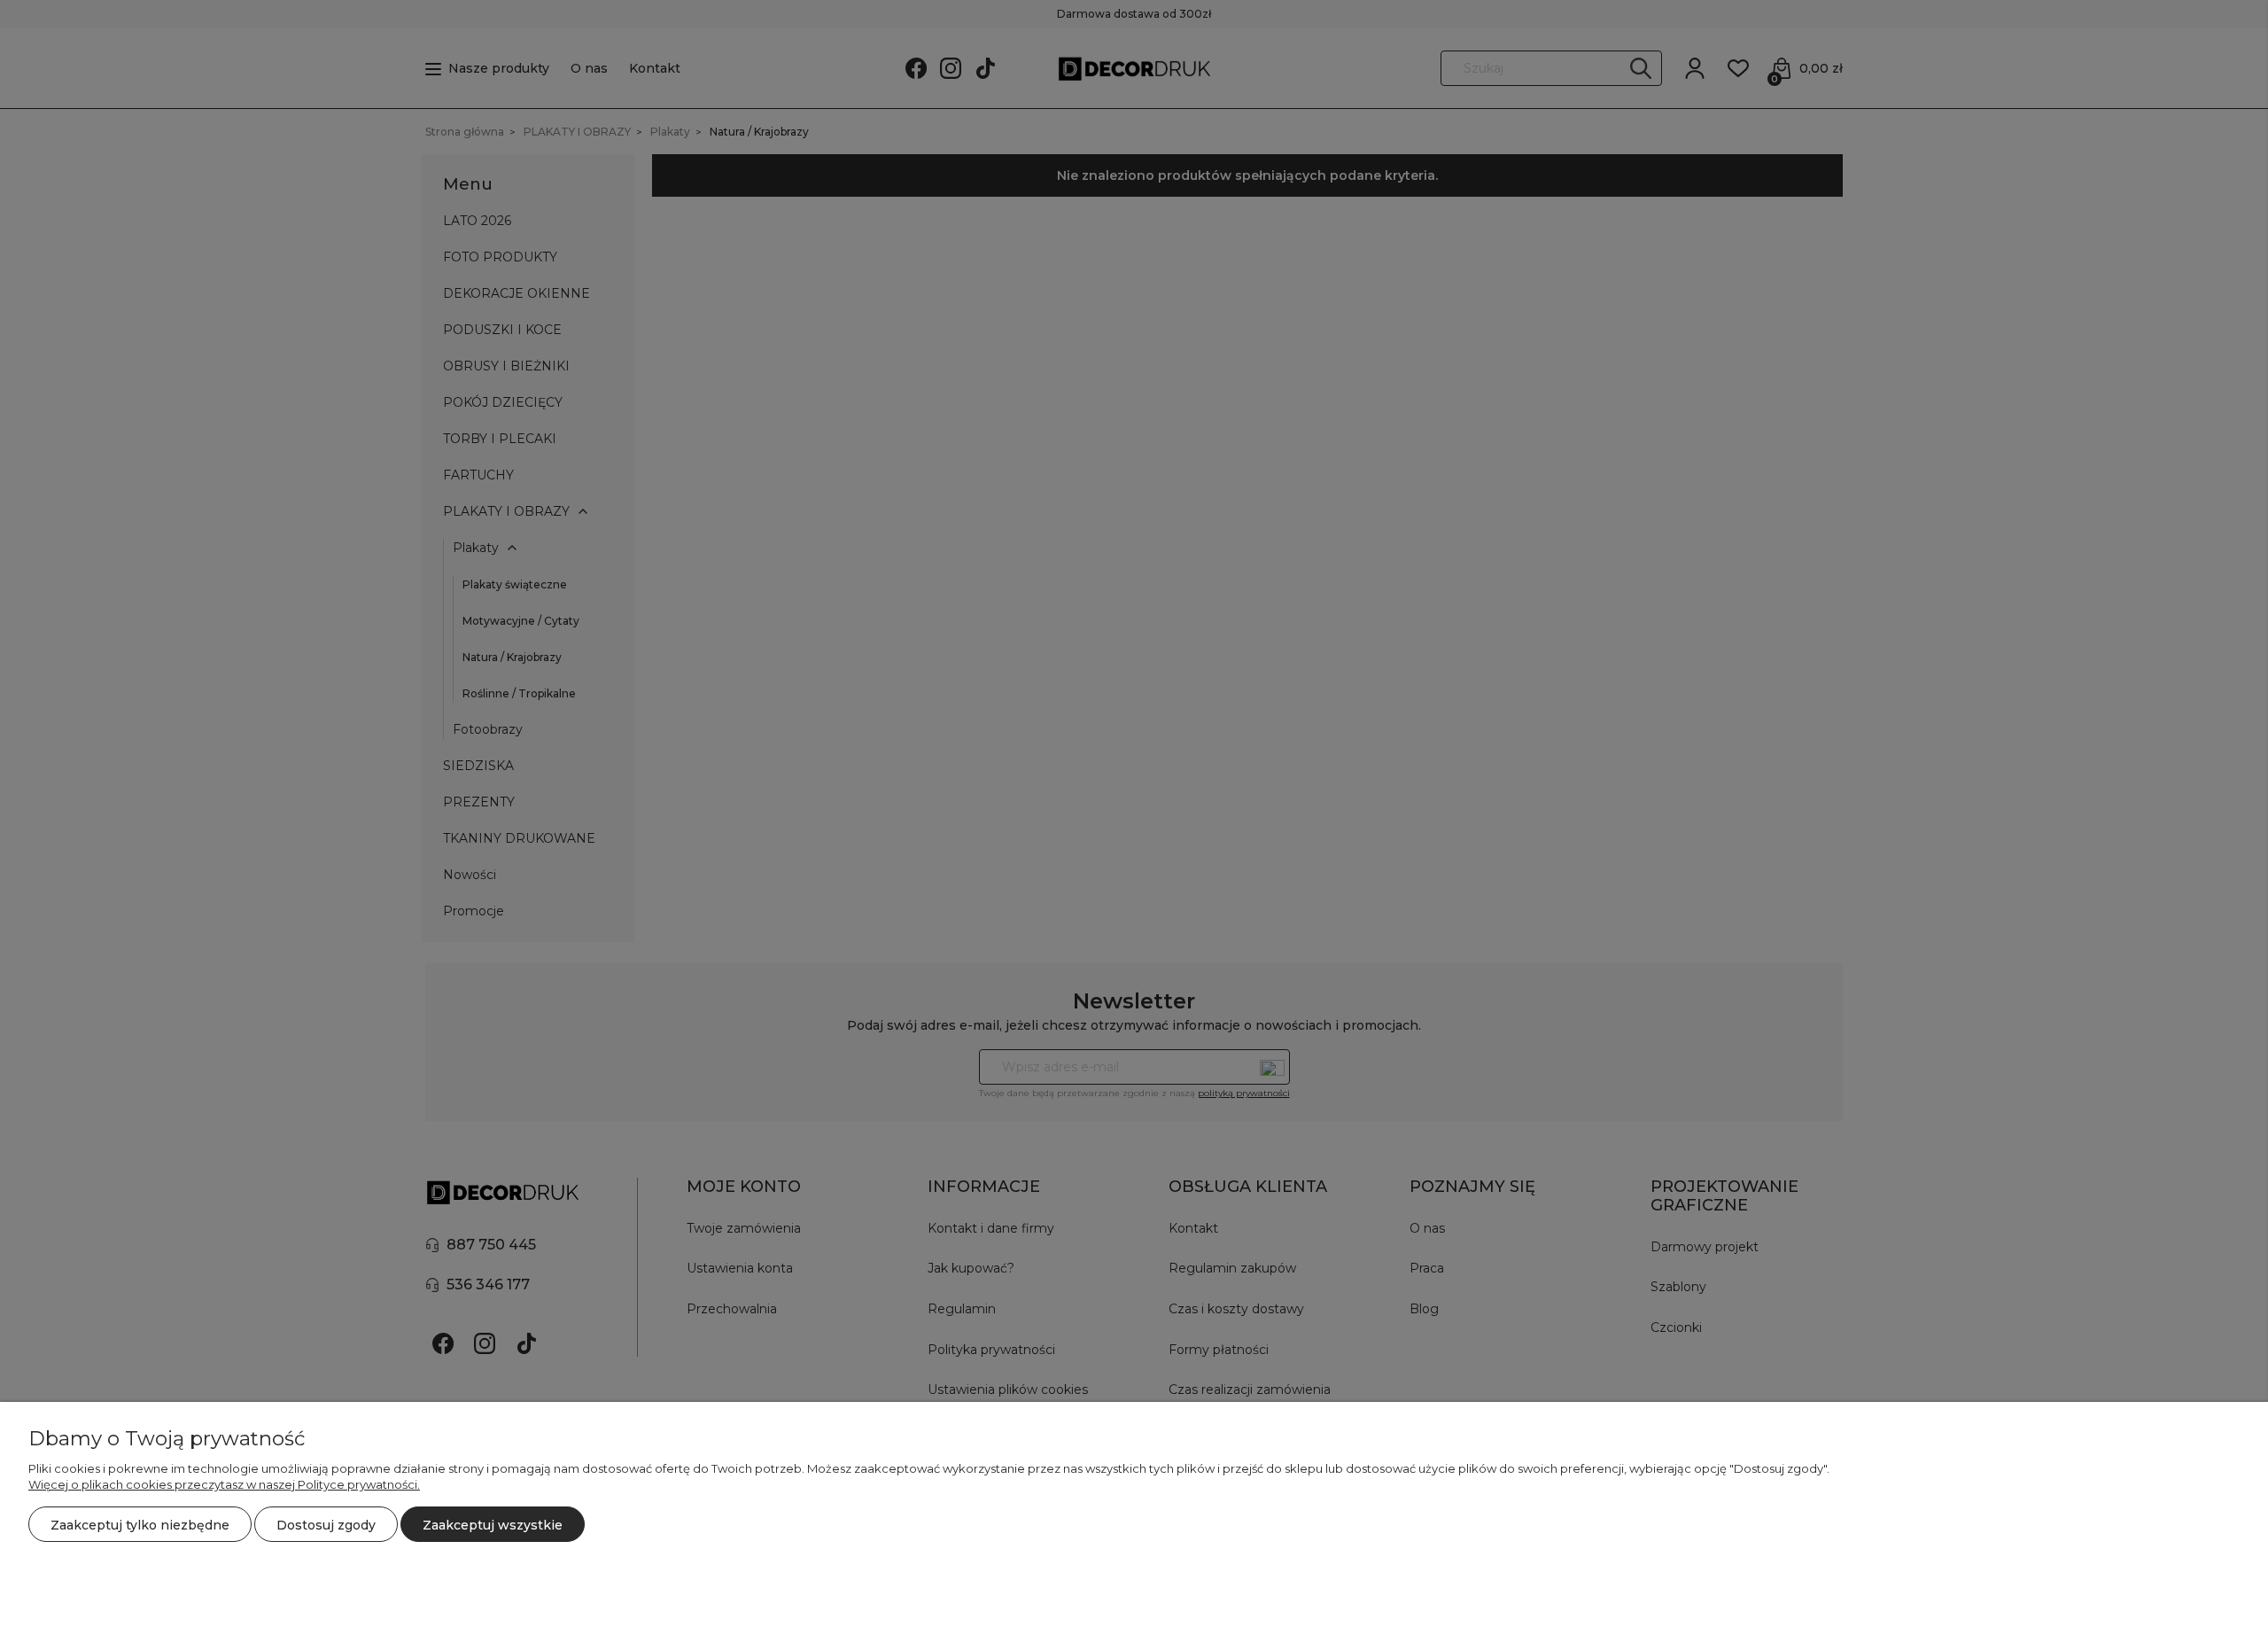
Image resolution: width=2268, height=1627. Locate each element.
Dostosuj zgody (326, 1525)
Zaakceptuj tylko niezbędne (140, 1525)
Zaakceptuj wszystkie (493, 1525)
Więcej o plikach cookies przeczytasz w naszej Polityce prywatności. (224, 1484)
